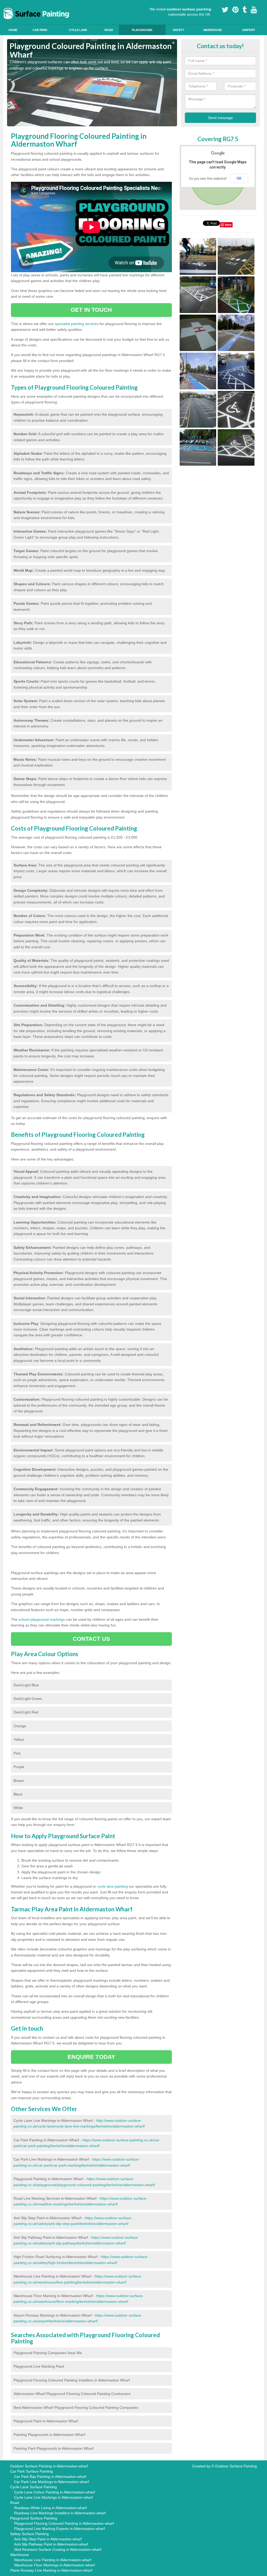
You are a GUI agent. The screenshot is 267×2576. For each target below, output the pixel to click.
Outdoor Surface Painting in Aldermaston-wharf (49, 2466)
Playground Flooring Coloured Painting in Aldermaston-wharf (64, 2523)
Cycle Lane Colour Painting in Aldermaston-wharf (54, 2492)
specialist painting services (77, 324)
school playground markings (42, 1619)
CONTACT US (91, 1639)
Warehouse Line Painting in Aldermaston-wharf (53, 2560)
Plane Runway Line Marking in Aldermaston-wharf (51, 2570)
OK (239, 178)
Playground (142, 30)
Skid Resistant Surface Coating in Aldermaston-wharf (58, 2549)
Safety (178, 30)
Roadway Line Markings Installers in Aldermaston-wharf (60, 2513)
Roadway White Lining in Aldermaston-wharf (50, 2508)
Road (109, 30)
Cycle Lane (78, 30)
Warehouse (213, 30)
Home (13, 30)
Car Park (40, 30)
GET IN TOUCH (91, 310)
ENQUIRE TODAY (91, 2057)
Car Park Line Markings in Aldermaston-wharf (51, 2482)
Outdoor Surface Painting (236, 2466)
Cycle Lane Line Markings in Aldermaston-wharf (53, 2497)
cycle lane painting (113, 1886)
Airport (249, 30)
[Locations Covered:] (9, 4)
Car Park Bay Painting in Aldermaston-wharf (50, 2477)
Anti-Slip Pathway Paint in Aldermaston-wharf (51, 2544)
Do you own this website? (208, 179)
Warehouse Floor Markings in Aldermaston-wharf (54, 2565)
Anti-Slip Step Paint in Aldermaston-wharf (48, 2539)
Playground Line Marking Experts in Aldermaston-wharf (59, 2529)
